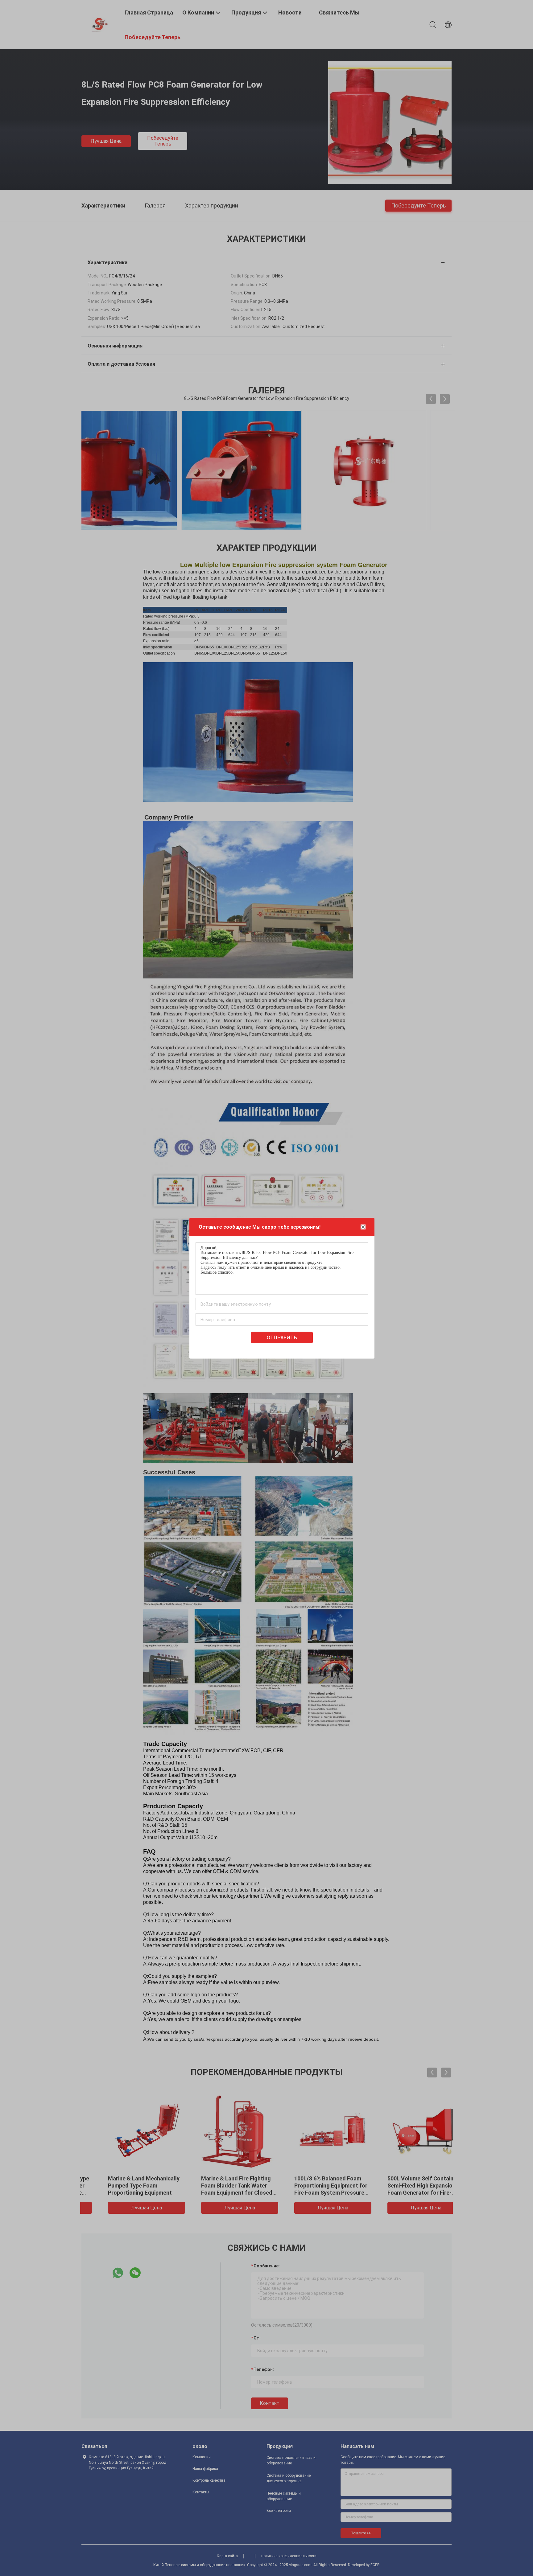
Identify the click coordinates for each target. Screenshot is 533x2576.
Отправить (282, 1337)
